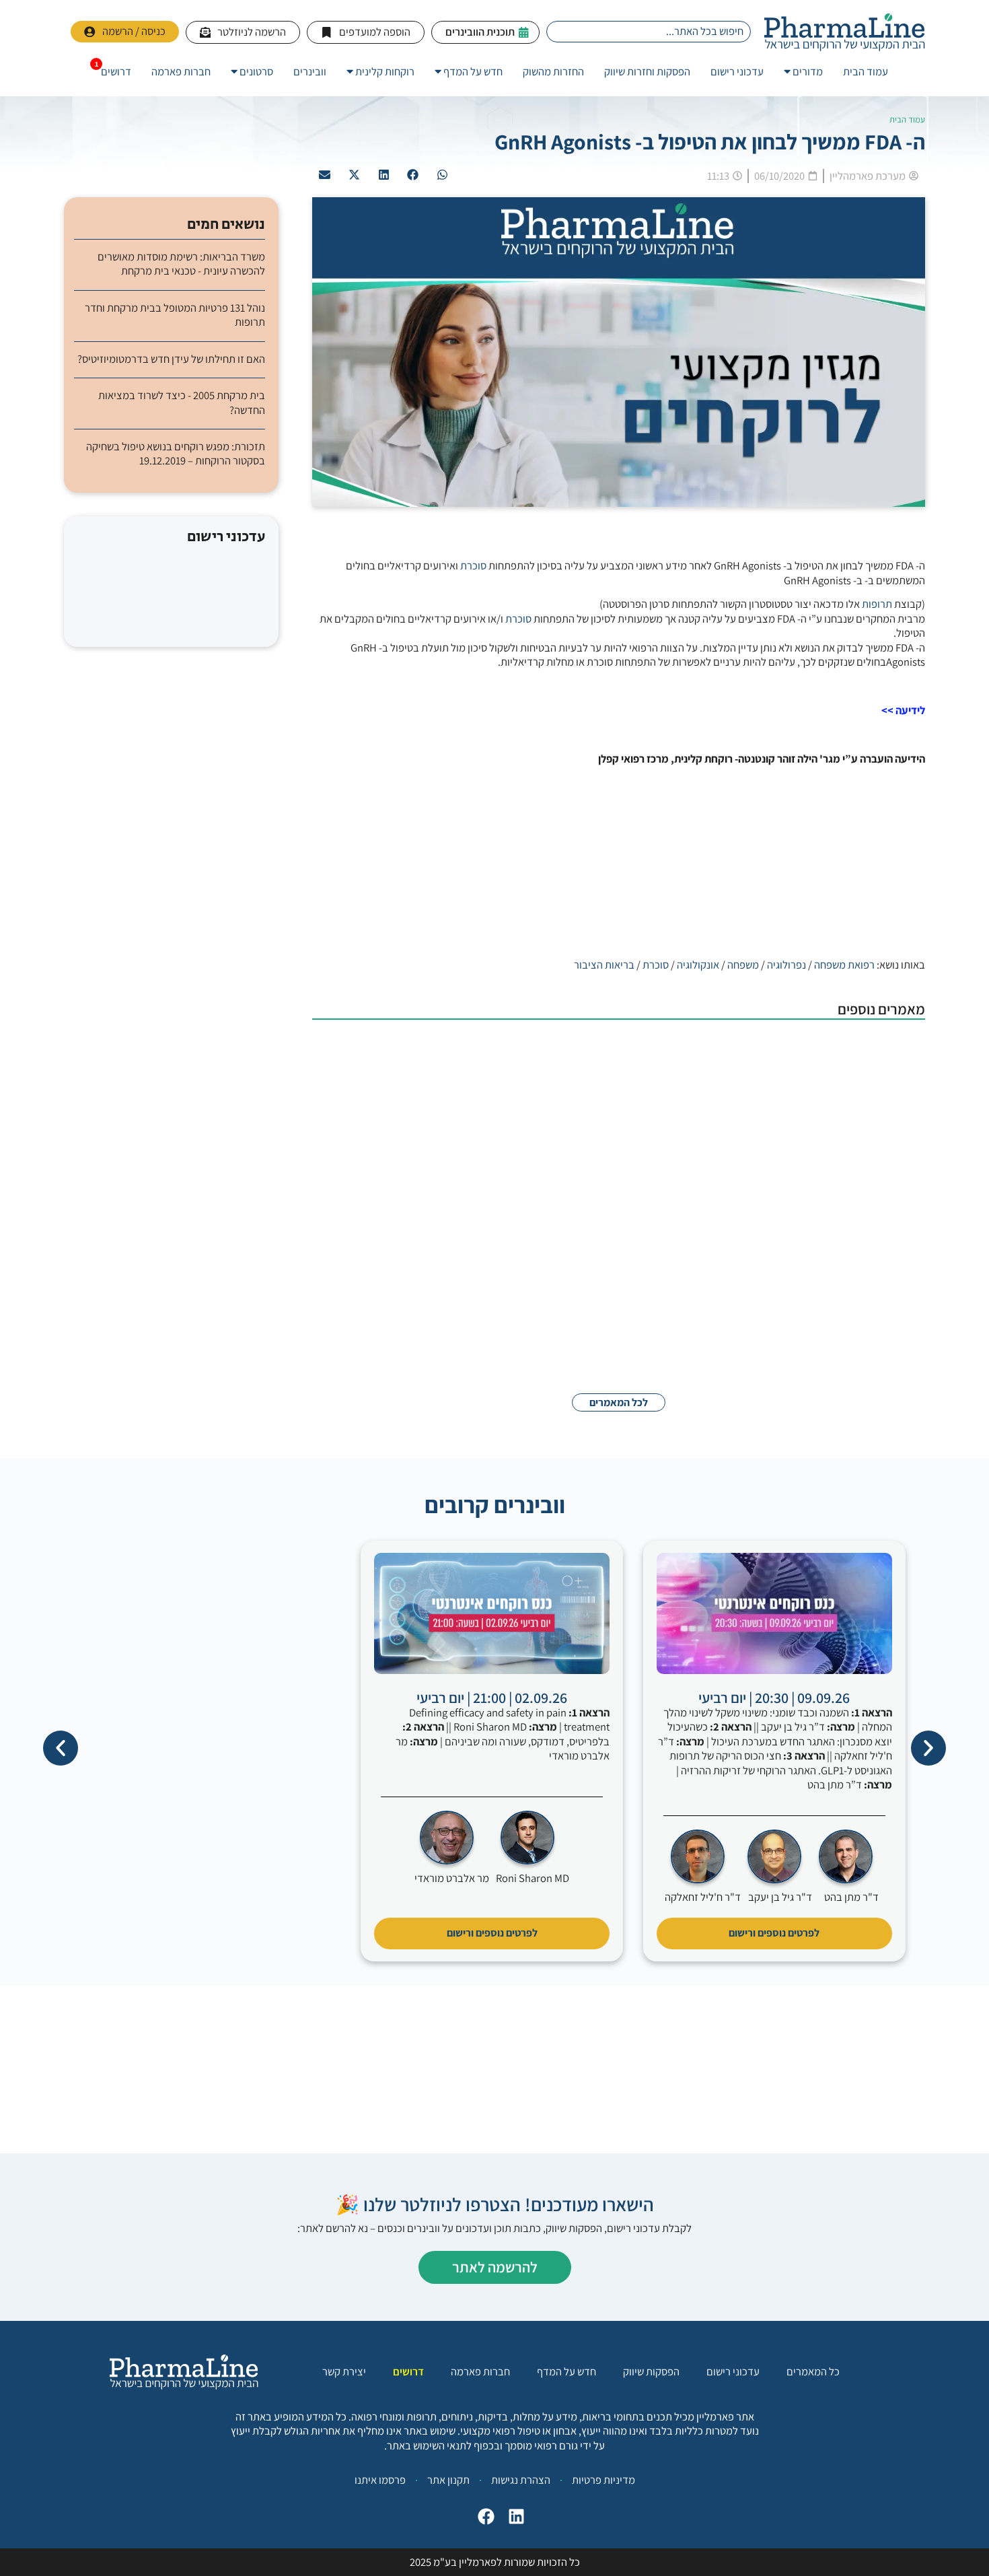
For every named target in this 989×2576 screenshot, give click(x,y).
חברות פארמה (480, 2372)
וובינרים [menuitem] (310, 71)
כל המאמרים (813, 2372)
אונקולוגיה (698, 965)
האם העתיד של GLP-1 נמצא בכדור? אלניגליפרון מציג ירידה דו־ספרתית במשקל (613, 1306)
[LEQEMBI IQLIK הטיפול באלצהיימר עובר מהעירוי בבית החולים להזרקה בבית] (858, 1071)
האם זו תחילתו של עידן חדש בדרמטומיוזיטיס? (171, 359)
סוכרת (473, 565)
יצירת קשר (344, 2372)
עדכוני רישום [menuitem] (737, 71)
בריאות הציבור (604, 965)
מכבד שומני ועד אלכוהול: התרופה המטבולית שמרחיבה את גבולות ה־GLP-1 (622, 1132)
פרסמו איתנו (380, 2480)
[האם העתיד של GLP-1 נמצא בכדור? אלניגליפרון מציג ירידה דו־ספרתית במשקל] (858, 1332)
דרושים (408, 2372)
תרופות (877, 604)
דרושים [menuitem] (116, 71)
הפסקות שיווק (651, 2372)
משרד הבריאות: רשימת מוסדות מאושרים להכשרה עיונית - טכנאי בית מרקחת (181, 264)
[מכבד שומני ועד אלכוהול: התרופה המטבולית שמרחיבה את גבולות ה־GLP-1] (858, 1158)
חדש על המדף (566, 2372)
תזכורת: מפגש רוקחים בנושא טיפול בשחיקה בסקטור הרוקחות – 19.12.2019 (176, 454)
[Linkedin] (513, 2520)
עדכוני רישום (733, 2372)
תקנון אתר (448, 2480)
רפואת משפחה (844, 965)
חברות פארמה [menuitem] (181, 71)
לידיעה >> (903, 710)
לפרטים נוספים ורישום (774, 1933)
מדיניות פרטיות (603, 2480)
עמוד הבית (907, 119)
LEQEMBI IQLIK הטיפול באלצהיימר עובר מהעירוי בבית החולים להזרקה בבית (617, 1045)
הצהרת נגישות (521, 2480)
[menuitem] (803, 72)
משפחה (743, 965)
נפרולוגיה (786, 965)
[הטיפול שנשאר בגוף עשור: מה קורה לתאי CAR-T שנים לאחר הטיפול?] (858, 1245)
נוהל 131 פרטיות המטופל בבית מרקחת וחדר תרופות (175, 315)
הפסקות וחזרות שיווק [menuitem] (647, 71)
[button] (443, 175)
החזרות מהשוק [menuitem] (553, 71)
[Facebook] (483, 2520)
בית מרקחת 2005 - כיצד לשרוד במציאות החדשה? (182, 403)
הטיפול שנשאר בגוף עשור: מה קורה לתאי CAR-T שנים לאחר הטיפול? (636, 1219)
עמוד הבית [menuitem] (866, 71)
